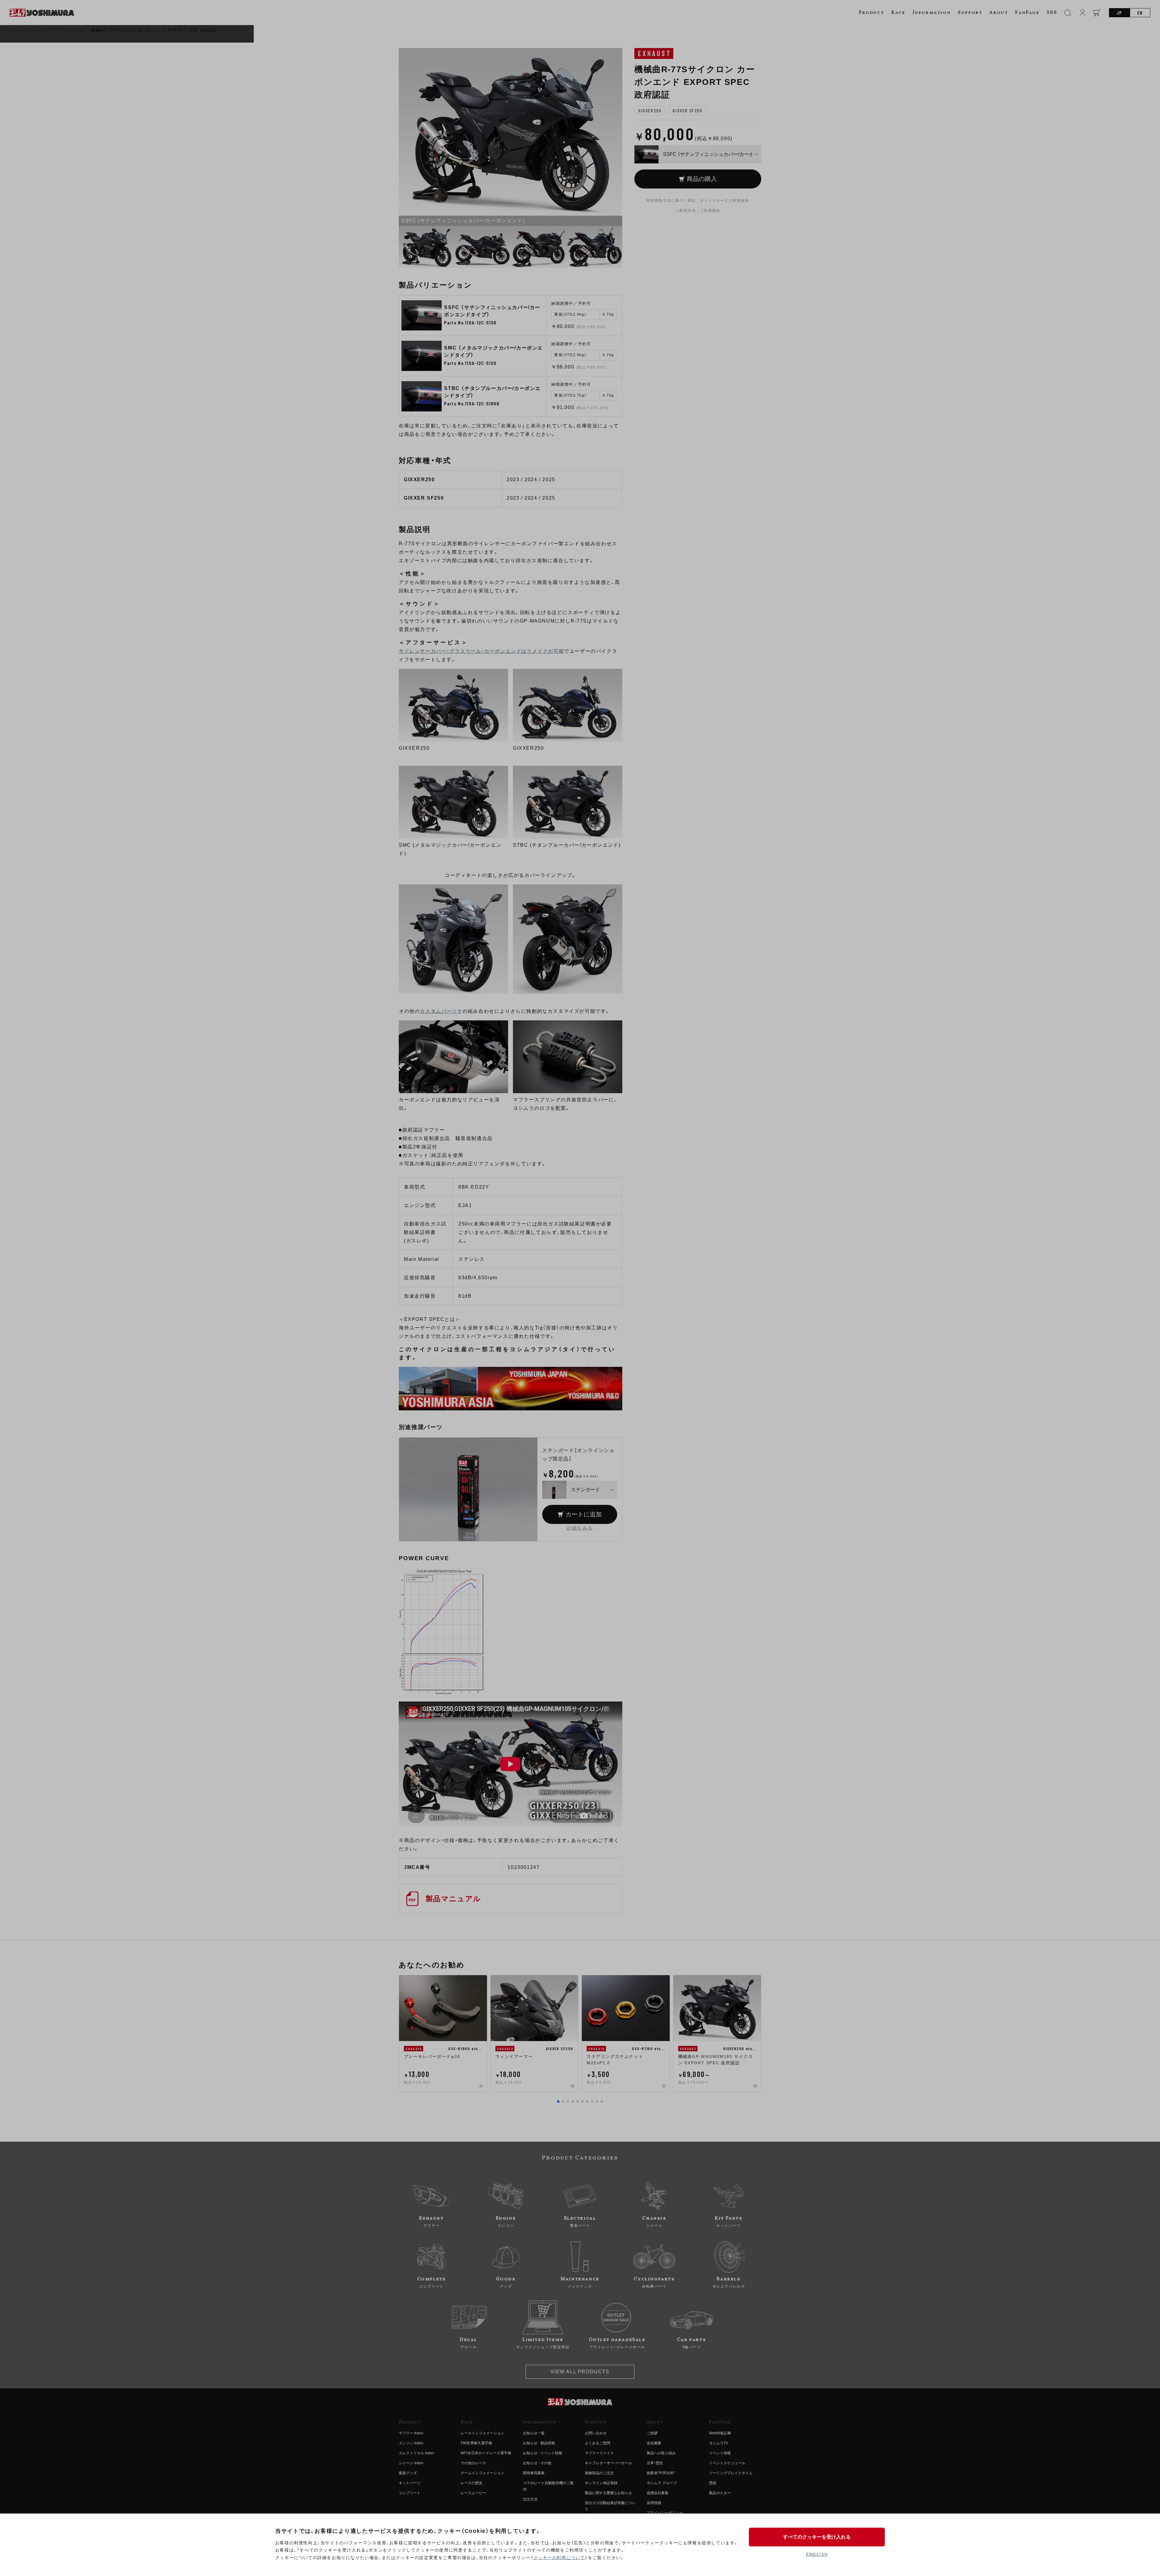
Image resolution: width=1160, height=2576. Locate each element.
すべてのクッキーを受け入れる (817, 2537)
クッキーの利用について (559, 2558)
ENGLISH (817, 2554)
